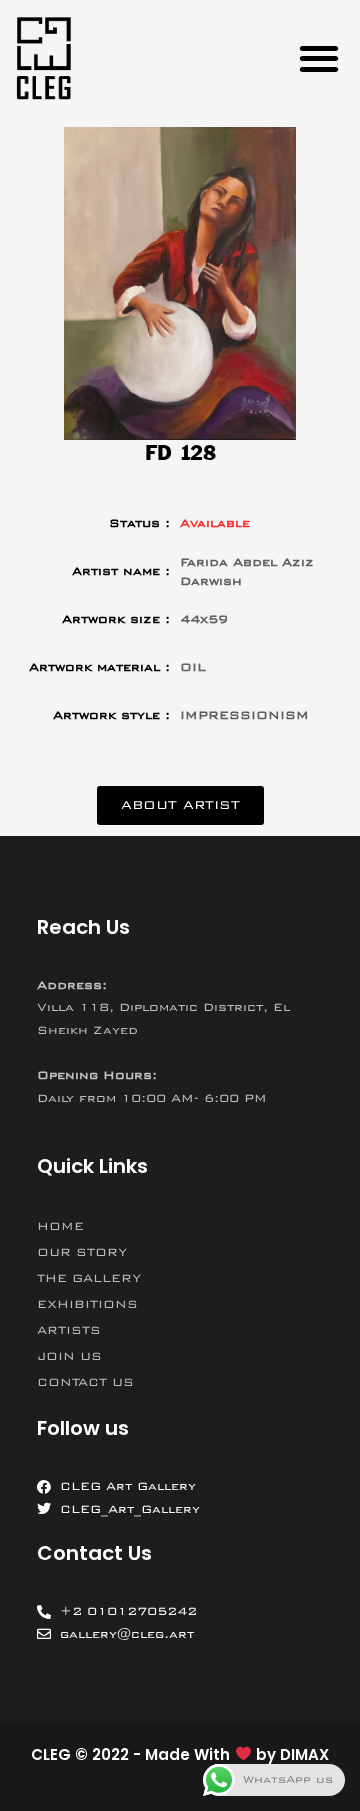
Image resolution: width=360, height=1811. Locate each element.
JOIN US (69, 1356)
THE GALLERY (89, 1278)
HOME (60, 1226)
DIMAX (304, 1754)
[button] (318, 57)
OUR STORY (82, 1252)
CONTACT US (85, 1382)
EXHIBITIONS (87, 1304)
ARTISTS (69, 1330)
